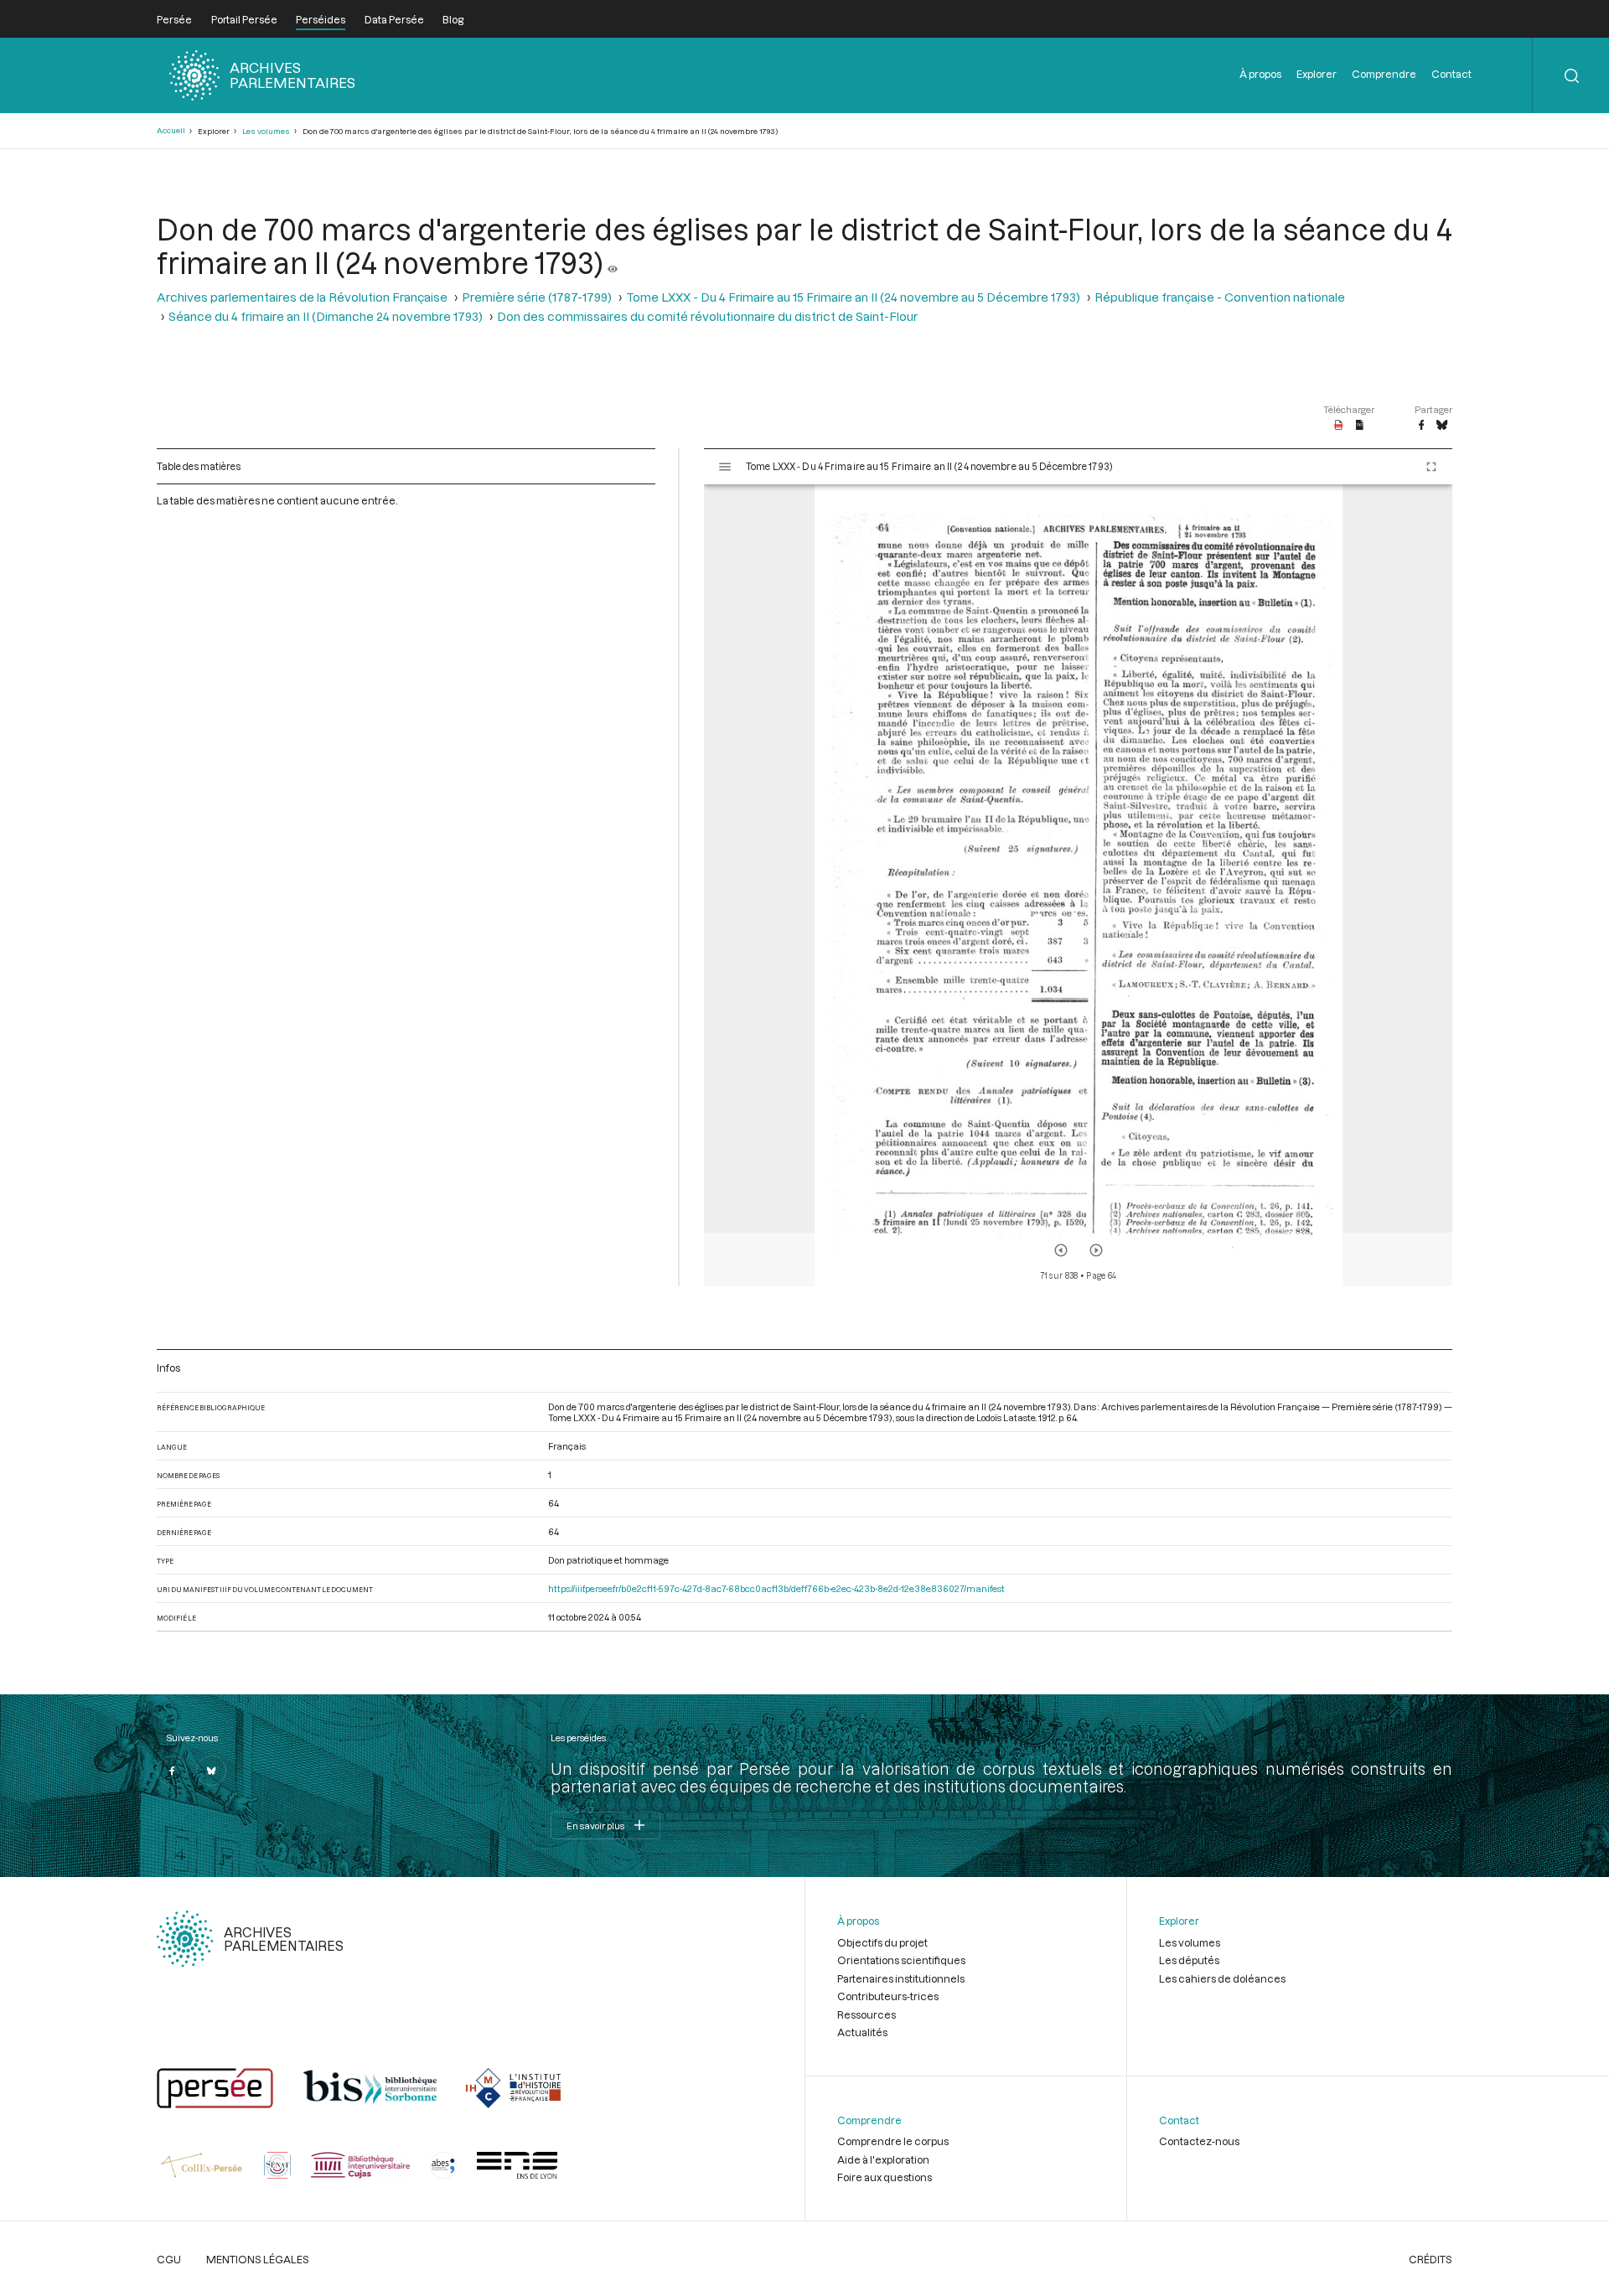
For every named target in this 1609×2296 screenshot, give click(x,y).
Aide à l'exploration (883, 2159)
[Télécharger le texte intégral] (1360, 426)
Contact (1451, 74)
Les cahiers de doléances (1222, 1978)
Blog (453, 19)
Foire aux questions (885, 2177)
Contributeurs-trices (888, 1996)
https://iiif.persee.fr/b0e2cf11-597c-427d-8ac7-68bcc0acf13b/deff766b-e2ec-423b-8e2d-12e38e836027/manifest (776, 1588)
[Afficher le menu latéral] (725, 467)
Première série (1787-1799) (537, 297)
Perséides (321, 19)
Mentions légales (258, 2259)
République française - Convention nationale (1220, 297)
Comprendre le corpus (893, 2141)
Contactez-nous (1199, 2141)
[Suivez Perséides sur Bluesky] (211, 1771)
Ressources (867, 2014)
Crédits (1431, 2259)
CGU (169, 2259)
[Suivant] (1096, 1250)
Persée (174, 19)
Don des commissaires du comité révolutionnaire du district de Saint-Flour (707, 316)
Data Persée (394, 19)
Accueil (171, 130)
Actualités (862, 2032)
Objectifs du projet (882, 1942)
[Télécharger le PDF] (1339, 426)
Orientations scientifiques (901, 1960)
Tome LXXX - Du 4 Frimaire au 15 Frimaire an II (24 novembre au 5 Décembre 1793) (853, 297)
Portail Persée (244, 19)
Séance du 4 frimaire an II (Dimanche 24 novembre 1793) (326, 316)
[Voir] (613, 262)
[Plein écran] (1431, 467)
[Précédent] (1061, 1250)
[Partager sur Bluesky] (1442, 426)
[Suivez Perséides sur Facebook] (172, 1771)
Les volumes (266, 131)
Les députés (1189, 1960)
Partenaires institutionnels (901, 1978)
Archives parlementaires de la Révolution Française (302, 297)
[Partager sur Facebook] (1421, 426)
